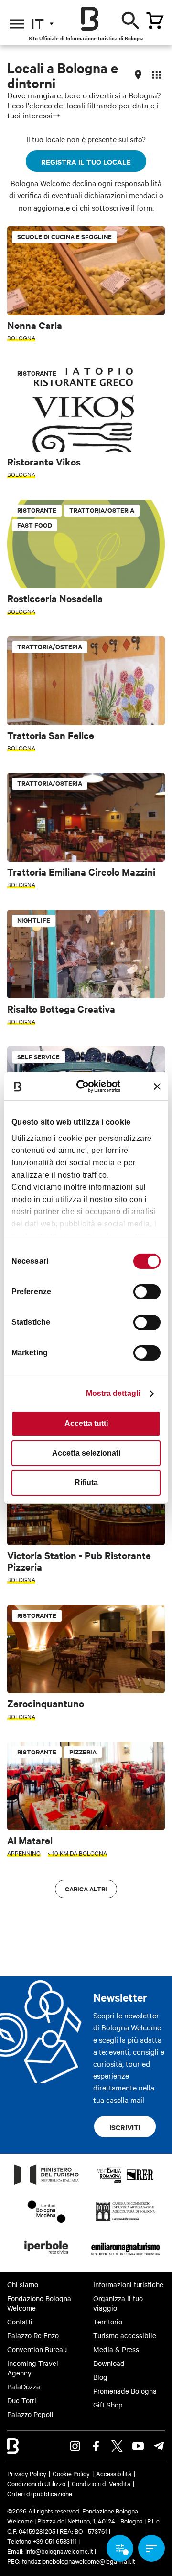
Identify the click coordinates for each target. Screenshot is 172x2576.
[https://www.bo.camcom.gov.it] (125, 2220)
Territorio (108, 2322)
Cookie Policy (71, 2473)
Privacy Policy (27, 2473)
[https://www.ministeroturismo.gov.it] (47, 2184)
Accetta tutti (86, 1423)
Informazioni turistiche (128, 2284)
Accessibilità (114, 2473)
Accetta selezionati (86, 1453)
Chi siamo (23, 2284)
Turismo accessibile (125, 2335)
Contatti (20, 2322)
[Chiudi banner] (157, 1087)
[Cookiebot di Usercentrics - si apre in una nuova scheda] (87, 1086)
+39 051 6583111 (55, 2541)
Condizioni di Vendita (101, 2483)
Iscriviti (125, 2127)
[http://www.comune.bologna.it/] (47, 2257)
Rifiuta (86, 1483)
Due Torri (22, 2400)
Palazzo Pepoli (30, 2414)
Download (109, 2363)
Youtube (138, 2446)
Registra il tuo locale (86, 162)
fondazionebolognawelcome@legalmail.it (79, 2561)
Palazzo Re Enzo (33, 2335)
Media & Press (116, 2349)
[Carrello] (155, 21)
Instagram (75, 2446)
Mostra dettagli (113, 1393)
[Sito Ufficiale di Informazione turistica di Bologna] (90, 19)
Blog (100, 2377)
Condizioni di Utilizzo (36, 2483)
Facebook (96, 2446)
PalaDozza (24, 2386)
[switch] (147, 1292)
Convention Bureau (37, 2349)
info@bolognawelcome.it (59, 2551)
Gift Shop (108, 2405)
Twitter (117, 2446)
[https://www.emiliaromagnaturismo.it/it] (125, 2257)
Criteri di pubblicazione (40, 2493)
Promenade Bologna (125, 2391)
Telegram (159, 2446)
